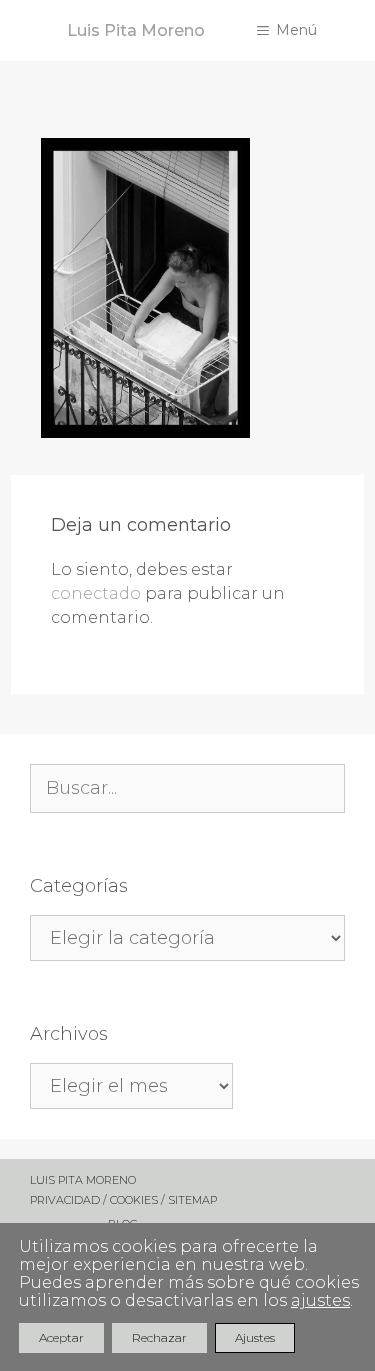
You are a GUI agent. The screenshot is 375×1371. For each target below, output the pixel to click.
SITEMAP (192, 1200)
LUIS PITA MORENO (83, 1180)
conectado (96, 593)
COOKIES (135, 1200)
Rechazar (159, 1337)
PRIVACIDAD (65, 1200)
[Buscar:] (187, 789)
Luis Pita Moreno (136, 30)
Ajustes (255, 1337)
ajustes (320, 1301)
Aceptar (61, 1337)
